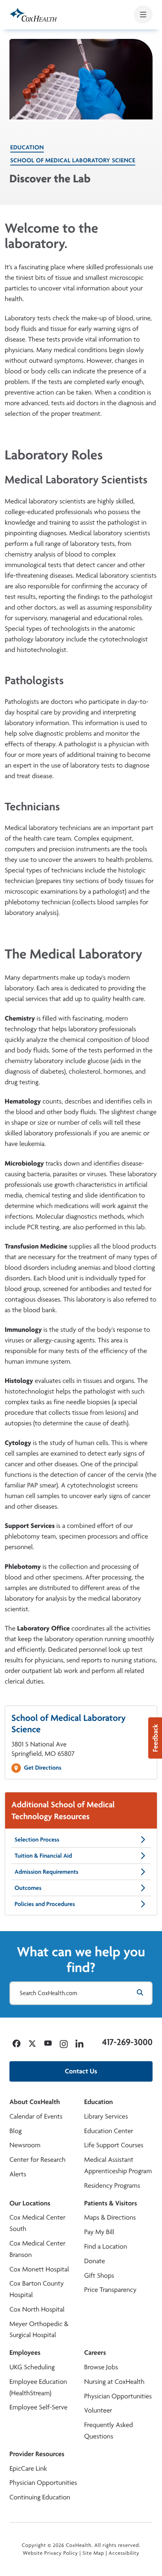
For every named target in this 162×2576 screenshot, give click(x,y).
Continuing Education (40, 2497)
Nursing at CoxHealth (114, 2382)
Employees (25, 2353)
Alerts (18, 2174)
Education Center (109, 2131)
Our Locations (30, 2203)
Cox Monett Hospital (39, 2269)
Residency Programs (112, 2186)
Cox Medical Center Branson (37, 2249)
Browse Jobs (101, 2367)
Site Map (93, 2553)
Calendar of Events (36, 2116)
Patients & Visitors (111, 2203)
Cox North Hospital (37, 2309)
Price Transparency (110, 2290)
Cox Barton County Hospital (37, 2289)
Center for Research (38, 2160)
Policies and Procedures (45, 1904)
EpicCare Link (28, 2469)
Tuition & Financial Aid (43, 1855)
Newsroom (25, 2145)
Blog (16, 2131)
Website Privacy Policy (51, 2553)
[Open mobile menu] (143, 15)
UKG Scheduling (32, 2367)
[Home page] (33, 15)
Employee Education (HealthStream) (38, 2387)
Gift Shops (99, 2276)
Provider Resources (37, 2454)
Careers (95, 2353)
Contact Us (81, 2071)
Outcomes (28, 1888)
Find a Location (106, 2246)
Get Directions (43, 1767)
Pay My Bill (99, 2232)
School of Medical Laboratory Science (73, 160)
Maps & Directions (110, 2217)
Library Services (106, 2116)
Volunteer (98, 2410)
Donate (95, 2261)
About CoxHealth (35, 2102)
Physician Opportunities (118, 2396)
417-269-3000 (127, 2042)
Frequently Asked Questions (109, 2431)
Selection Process (37, 1839)
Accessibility (124, 2553)
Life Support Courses (114, 2145)
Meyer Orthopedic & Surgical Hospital (39, 2330)
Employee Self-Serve (38, 2407)
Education (27, 147)
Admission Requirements (47, 1872)
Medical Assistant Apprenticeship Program (118, 2165)
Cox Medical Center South (37, 2223)
